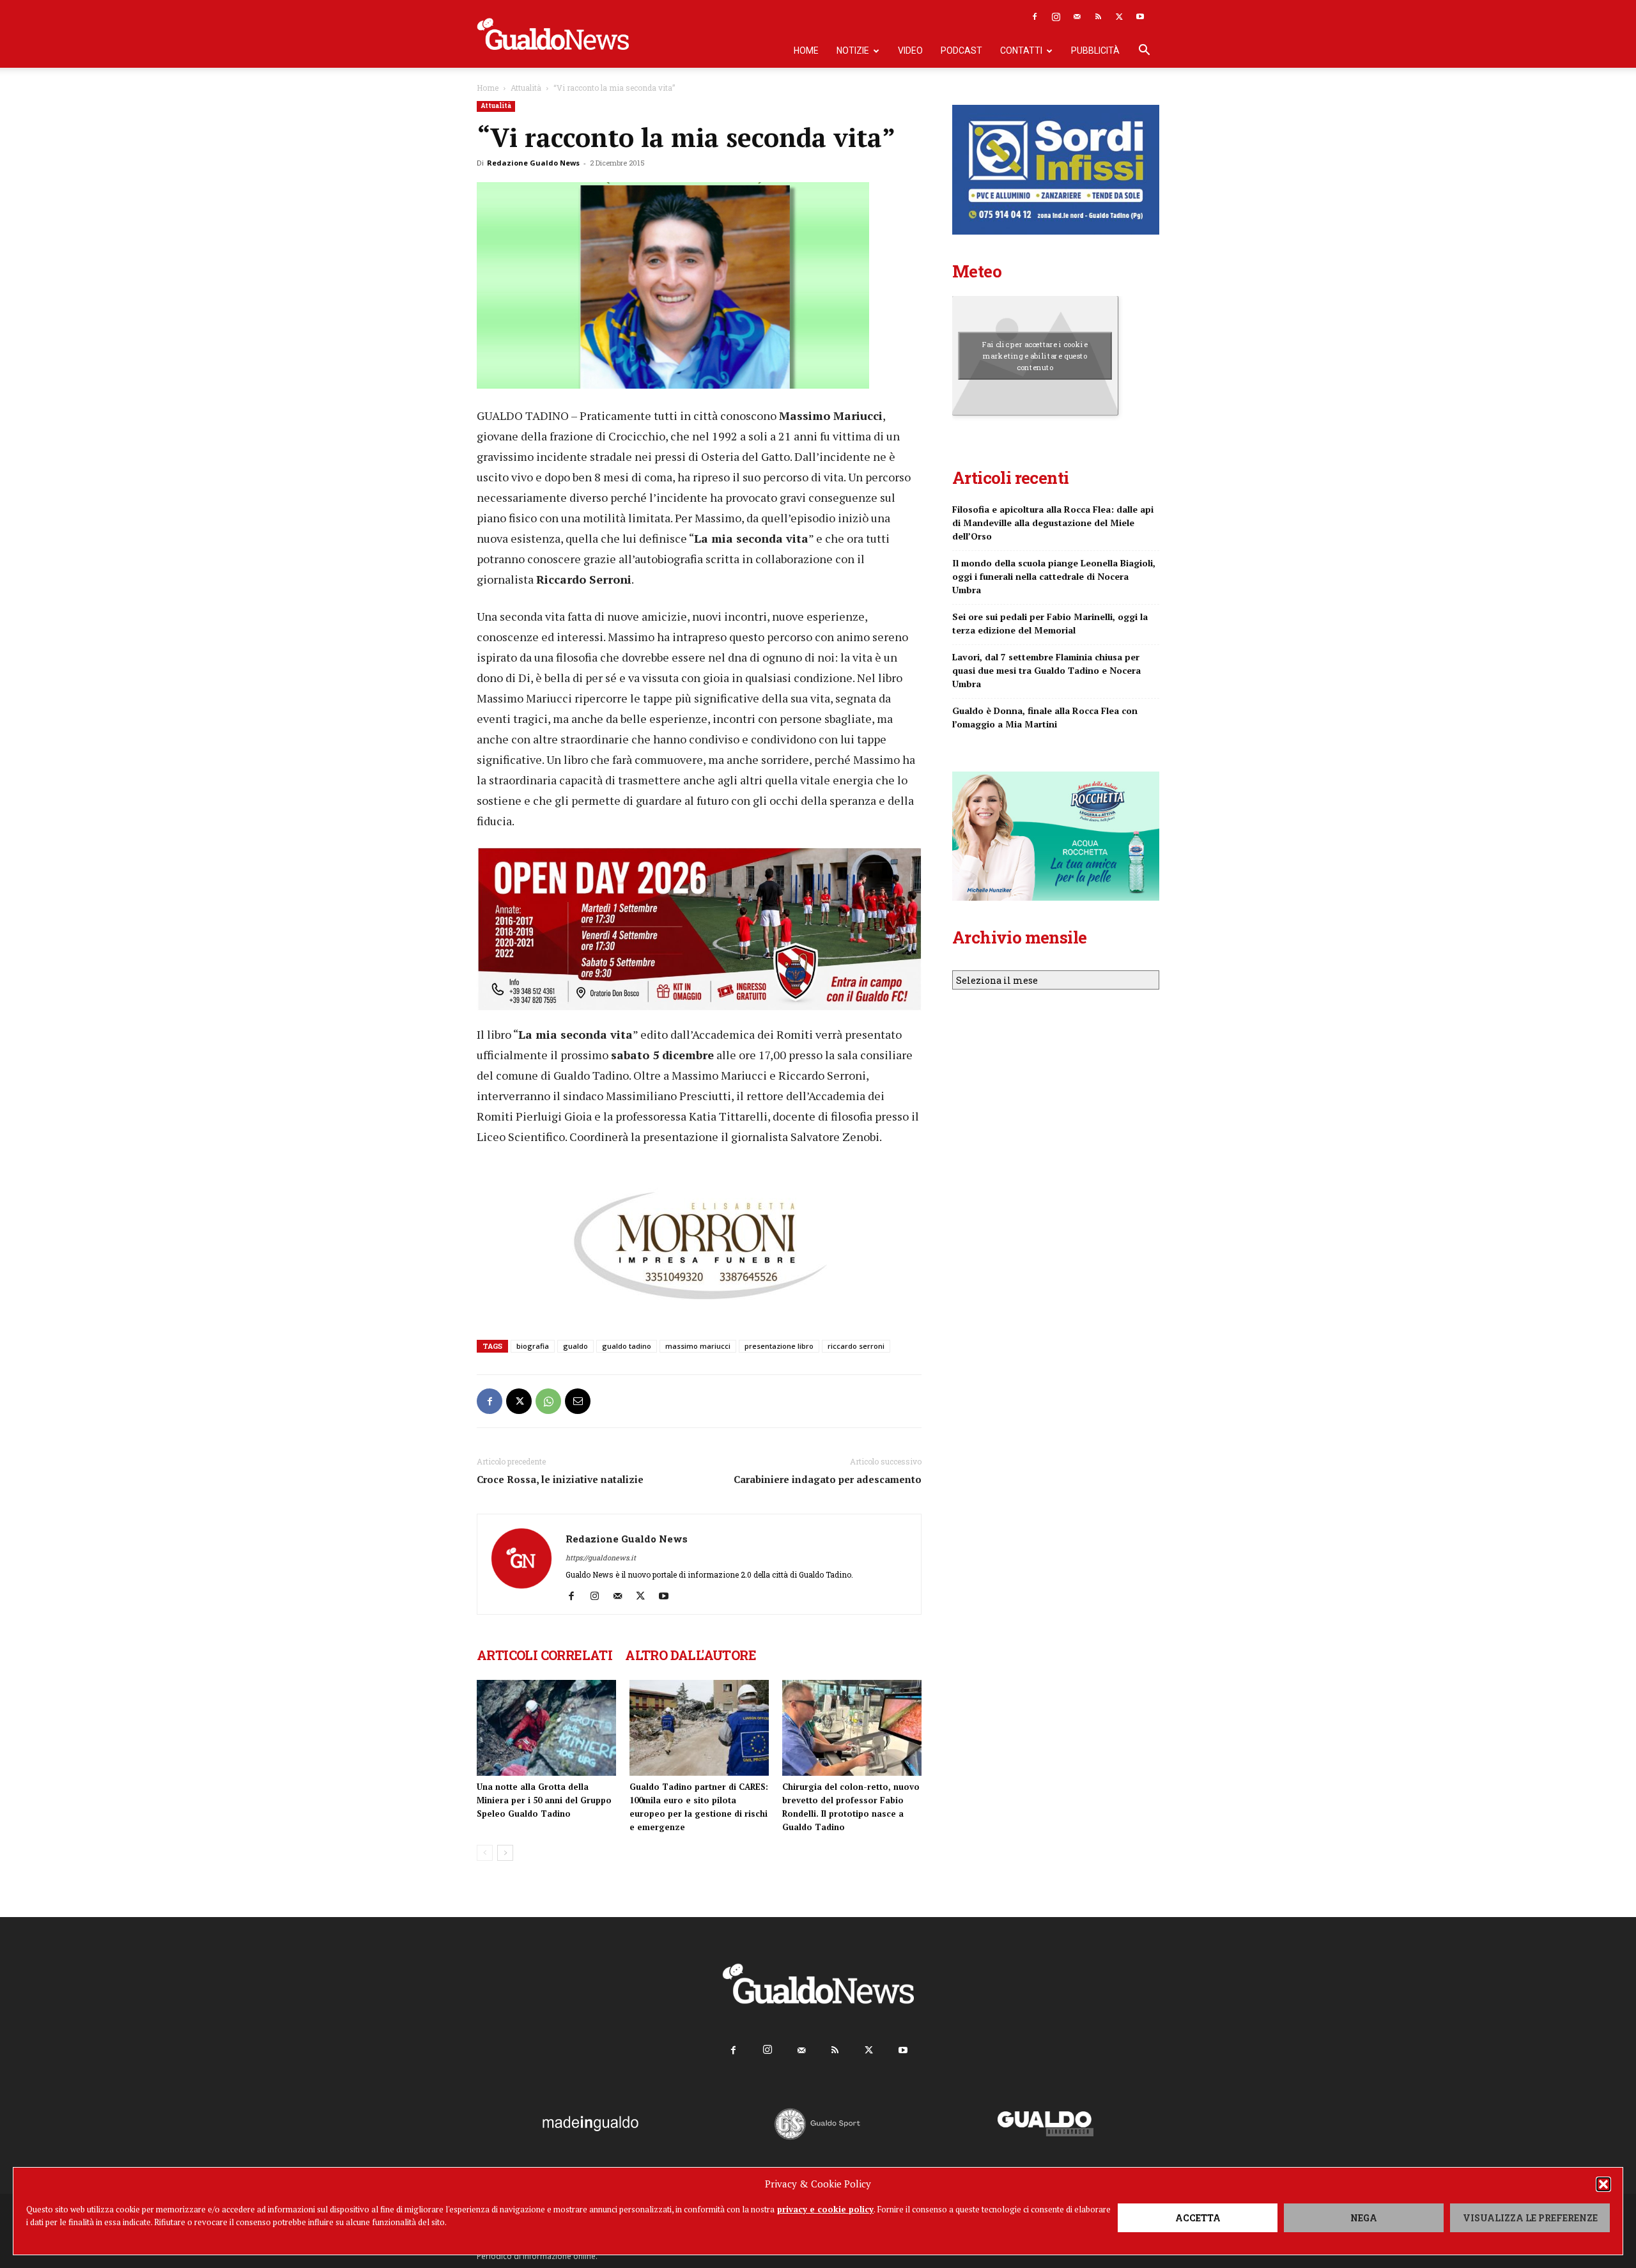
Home (806, 50)
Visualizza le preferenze (1530, 2218)
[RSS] (1098, 17)
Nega (1364, 2218)
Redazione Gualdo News (533, 163)
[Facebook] (1035, 17)
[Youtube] (1140, 17)
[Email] (578, 1401)
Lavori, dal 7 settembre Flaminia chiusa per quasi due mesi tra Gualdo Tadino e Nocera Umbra (1046, 670)
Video (910, 50)
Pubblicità (1095, 50)
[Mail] (1077, 17)
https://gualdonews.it (601, 1557)
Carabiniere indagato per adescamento (828, 1479)
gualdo (575, 1346)
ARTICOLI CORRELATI (544, 1655)
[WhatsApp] (548, 1401)
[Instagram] (1056, 17)
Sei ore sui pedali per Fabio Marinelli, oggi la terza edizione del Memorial (1050, 623)
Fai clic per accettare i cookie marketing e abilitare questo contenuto (1035, 355)
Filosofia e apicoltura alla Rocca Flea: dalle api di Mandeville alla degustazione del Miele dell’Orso (1053, 523)
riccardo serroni (856, 1346)
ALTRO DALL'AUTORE (691, 1655)
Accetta (1198, 2218)
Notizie (853, 50)
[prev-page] (485, 1853)
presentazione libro (779, 1346)
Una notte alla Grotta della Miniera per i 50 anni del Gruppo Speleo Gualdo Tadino (544, 1800)
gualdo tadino (627, 1346)
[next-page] (505, 1853)
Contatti (1021, 50)
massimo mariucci (698, 1346)
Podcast (961, 50)
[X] (1119, 17)
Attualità (526, 88)
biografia (533, 1346)
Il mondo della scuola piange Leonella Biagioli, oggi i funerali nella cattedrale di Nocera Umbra (1054, 576)
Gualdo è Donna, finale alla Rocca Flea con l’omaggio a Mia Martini (1045, 717)
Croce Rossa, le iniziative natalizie (560, 1479)
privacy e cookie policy (825, 2209)
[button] (1603, 2184)
